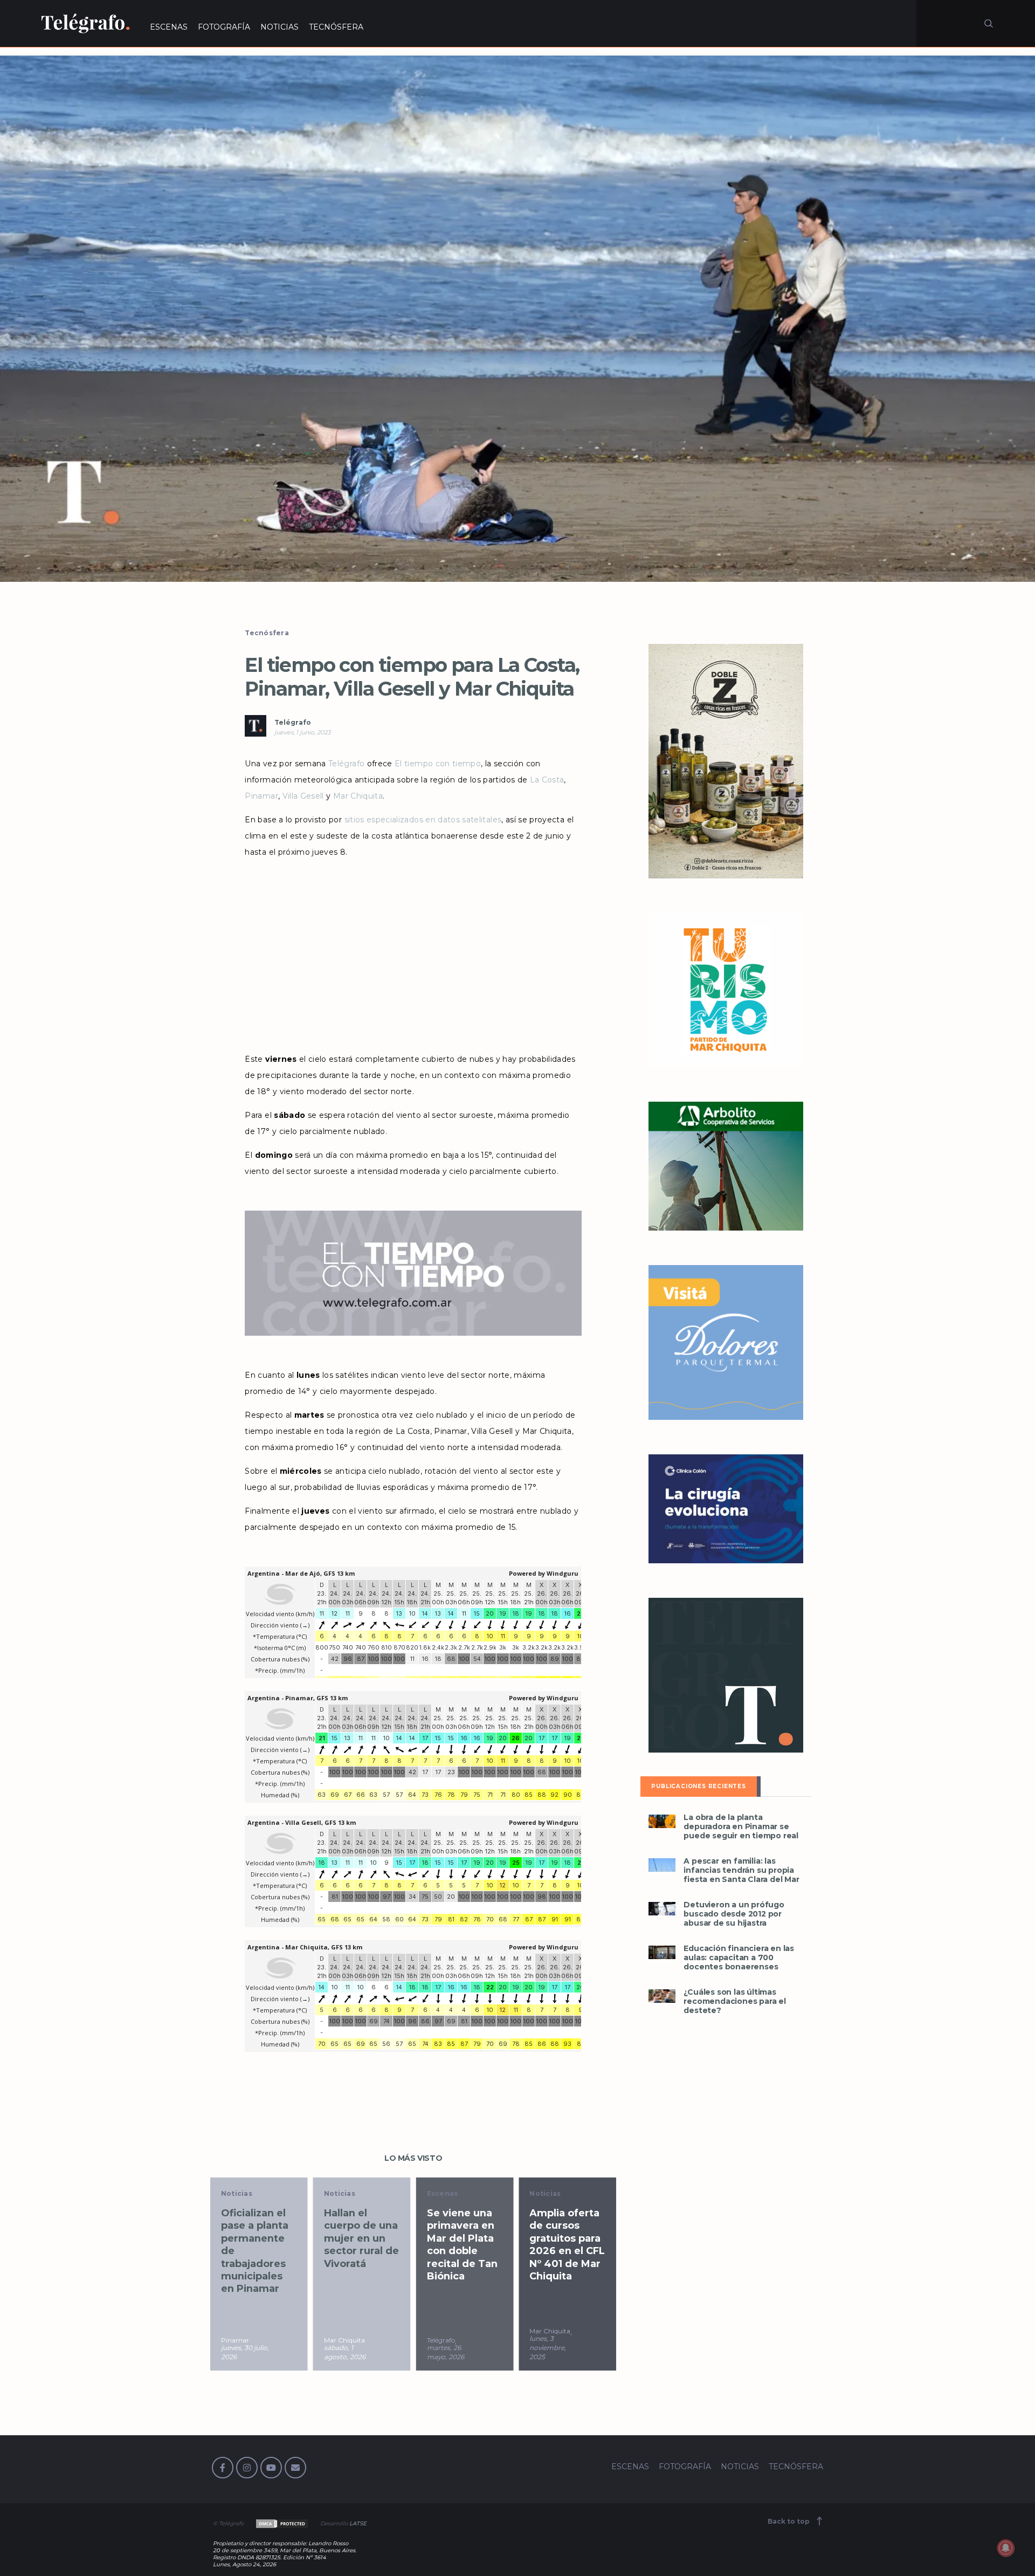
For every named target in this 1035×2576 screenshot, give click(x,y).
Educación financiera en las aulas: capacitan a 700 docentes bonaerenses (739, 1958)
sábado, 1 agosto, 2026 (242, 2352)
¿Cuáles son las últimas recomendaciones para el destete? (734, 2001)
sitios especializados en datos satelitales (423, 820)
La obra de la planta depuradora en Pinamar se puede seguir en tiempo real (741, 1827)
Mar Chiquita (358, 796)
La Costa (547, 780)
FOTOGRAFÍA (224, 27)
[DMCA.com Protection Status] (281, 2523)
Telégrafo (293, 722)
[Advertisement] (413, 952)
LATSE (358, 2523)
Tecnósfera (267, 633)
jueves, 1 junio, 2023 (302, 732)
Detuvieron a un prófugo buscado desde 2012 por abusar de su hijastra (734, 1914)
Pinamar (261, 796)
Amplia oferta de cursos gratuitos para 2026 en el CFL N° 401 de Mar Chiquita (465, 2245)
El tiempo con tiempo (438, 764)
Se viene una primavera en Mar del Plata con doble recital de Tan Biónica (359, 2245)
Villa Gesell (303, 796)
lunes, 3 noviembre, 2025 (445, 2348)
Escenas (340, 2193)
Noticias (237, 2193)
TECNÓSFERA (336, 27)
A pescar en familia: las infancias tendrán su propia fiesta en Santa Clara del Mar (741, 1870)
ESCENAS (169, 27)
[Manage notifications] (1006, 2548)
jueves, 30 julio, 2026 (553, 2352)
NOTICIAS (280, 27)
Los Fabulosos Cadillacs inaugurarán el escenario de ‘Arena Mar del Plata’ (566, 2245)
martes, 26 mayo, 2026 (343, 2352)
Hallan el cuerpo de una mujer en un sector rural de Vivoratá (258, 2238)
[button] (517, 319)
